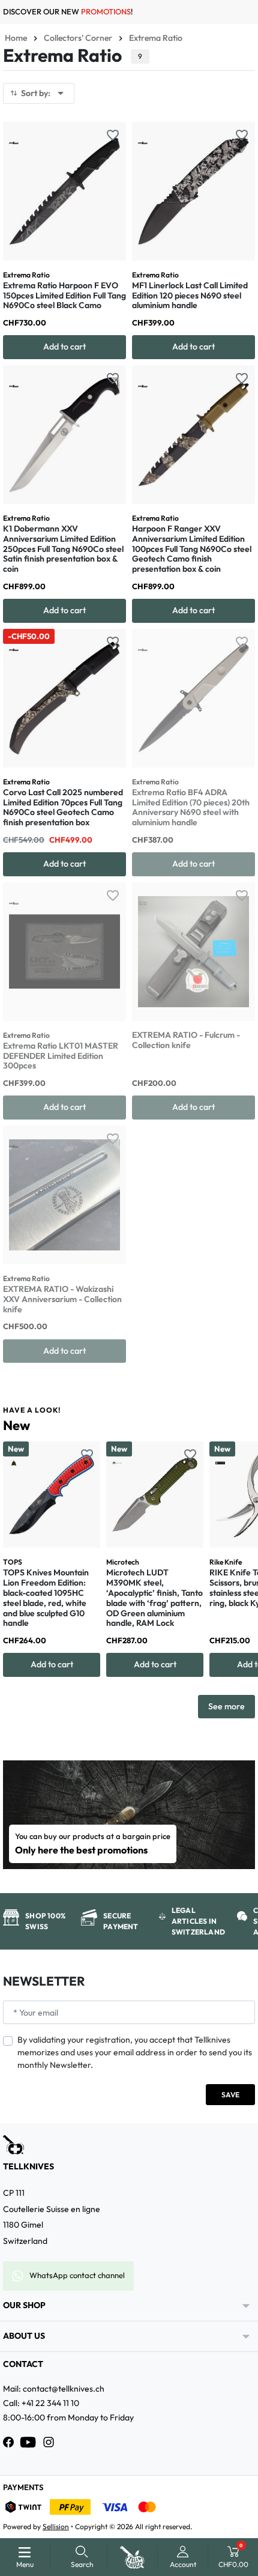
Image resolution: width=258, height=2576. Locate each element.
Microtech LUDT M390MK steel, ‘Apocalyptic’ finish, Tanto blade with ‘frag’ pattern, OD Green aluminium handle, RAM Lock (154, 1598)
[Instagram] (49, 2442)
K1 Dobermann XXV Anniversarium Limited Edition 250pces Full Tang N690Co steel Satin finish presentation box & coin (63, 549)
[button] (82, 2557)
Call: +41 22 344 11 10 (41, 2403)
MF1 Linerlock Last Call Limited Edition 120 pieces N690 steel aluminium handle (190, 295)
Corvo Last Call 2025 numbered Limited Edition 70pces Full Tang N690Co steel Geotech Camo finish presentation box (63, 807)
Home (16, 38)
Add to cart (64, 347)
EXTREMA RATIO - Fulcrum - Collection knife (186, 1040)
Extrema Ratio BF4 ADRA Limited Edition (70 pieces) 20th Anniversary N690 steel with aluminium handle (191, 807)
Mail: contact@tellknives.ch (54, 2389)
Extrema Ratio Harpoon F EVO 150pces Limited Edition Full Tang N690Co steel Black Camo (64, 295)
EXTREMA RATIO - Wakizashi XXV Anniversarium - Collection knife (62, 1299)
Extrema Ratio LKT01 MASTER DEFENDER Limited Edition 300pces (61, 1056)
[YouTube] (28, 2442)
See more (226, 1706)
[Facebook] (8, 2442)
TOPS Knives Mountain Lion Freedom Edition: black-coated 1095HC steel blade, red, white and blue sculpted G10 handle (46, 1598)
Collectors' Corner (78, 38)
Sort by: (44, 93)
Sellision (56, 2526)
